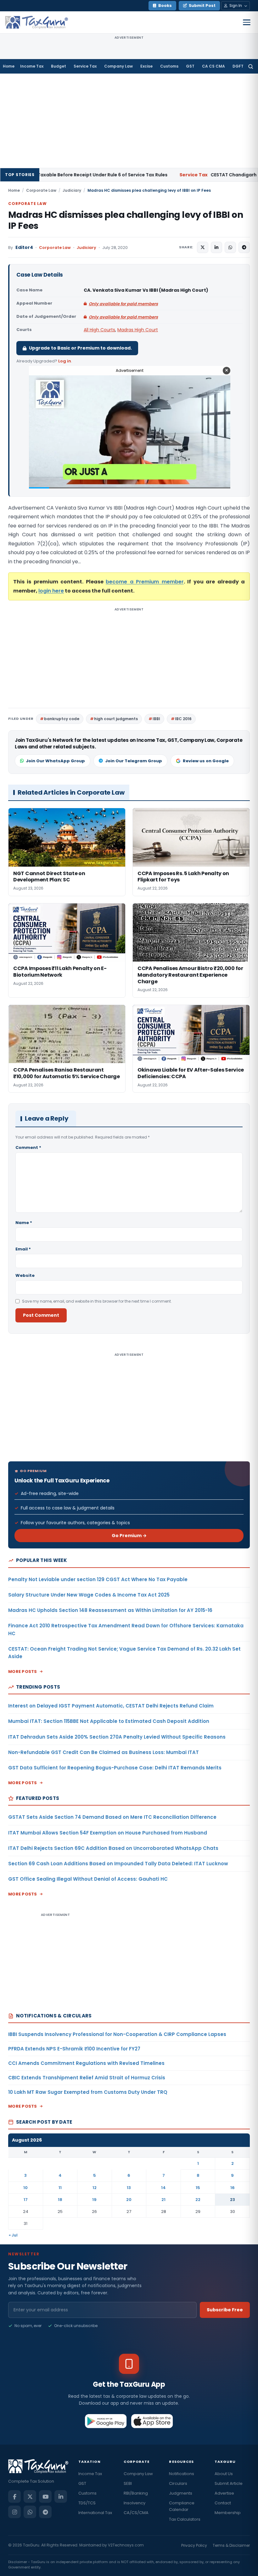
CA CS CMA (213, 66)
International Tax (95, 2513)
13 (129, 2188)
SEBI (128, 2483)
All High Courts (99, 330)
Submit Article (229, 2483)
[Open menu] (247, 22)
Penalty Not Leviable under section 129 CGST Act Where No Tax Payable (98, 1579)
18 (60, 2200)
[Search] (251, 66)
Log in (65, 361)
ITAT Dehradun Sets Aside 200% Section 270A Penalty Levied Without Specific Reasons (117, 1737)
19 (94, 2200)
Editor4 (24, 248)
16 (233, 2188)
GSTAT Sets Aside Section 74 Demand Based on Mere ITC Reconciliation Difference (112, 1817)
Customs (169, 66)
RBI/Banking (136, 2493)
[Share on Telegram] (244, 247)
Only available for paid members (123, 304)
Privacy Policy (194, 2545)
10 (25, 2188)
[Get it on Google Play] (106, 2421)
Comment (28, 1147)
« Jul (13, 2235)
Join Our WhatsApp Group (55, 761)
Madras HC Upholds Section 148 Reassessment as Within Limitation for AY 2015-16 (110, 1610)
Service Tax (85, 66)
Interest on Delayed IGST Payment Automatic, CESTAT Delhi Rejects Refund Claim (111, 1706)
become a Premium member (145, 582)
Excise (146, 66)
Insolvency (135, 2503)
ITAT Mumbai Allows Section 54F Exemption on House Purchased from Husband (108, 1833)
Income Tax (32, 66)
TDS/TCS (87, 2503)
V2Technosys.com (126, 2545)
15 (198, 2188)
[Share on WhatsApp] (230, 247)
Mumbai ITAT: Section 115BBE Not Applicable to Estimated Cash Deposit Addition (109, 1721)
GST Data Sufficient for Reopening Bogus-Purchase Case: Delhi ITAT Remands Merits (115, 1768)
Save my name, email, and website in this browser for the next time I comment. (97, 1301)
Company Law (118, 66)
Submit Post (202, 6)
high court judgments (116, 719)
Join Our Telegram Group (134, 761)
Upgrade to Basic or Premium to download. (80, 348)
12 (95, 2188)
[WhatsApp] (30, 2512)
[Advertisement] (129, 121)
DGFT (238, 66)
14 (163, 2188)
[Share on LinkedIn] (216, 247)
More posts (23, 1671)
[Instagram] (14, 2512)
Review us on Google (206, 761)
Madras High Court (138, 330)
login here (51, 591)
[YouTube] (45, 2496)
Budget (59, 66)
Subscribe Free (225, 2310)
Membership (228, 2513)
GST (190, 66)
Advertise (224, 2493)
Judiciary (72, 190)
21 (163, 2200)
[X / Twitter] (30, 2496)
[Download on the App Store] (152, 2421)
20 (129, 2200)
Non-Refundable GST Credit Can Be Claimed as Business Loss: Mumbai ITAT (104, 1752)
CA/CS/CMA (136, 2513)
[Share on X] (203, 247)
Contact (223, 2503)
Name (24, 1223)
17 (26, 2200)
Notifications (182, 2474)
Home (9, 66)
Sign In (236, 6)
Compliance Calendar (182, 2506)
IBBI (156, 719)
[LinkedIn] (61, 2496)
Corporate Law (41, 190)
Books (165, 6)
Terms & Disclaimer (231, 2545)
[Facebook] (14, 2496)
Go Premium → (129, 1536)
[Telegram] (45, 2512)
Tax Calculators (185, 2519)
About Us (224, 2474)
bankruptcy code (62, 719)
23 (233, 2200)
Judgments (181, 2493)
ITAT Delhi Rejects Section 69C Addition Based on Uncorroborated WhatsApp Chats (113, 1848)
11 (60, 2188)
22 (198, 2200)
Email (23, 1249)
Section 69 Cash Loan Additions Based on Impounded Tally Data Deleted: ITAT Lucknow (118, 1864)
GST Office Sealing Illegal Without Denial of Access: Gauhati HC (88, 1879)
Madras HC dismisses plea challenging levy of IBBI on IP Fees (126, 220)
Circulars (178, 2483)
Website (25, 1275)
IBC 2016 (183, 719)
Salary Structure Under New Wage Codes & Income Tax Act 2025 (89, 1595)
